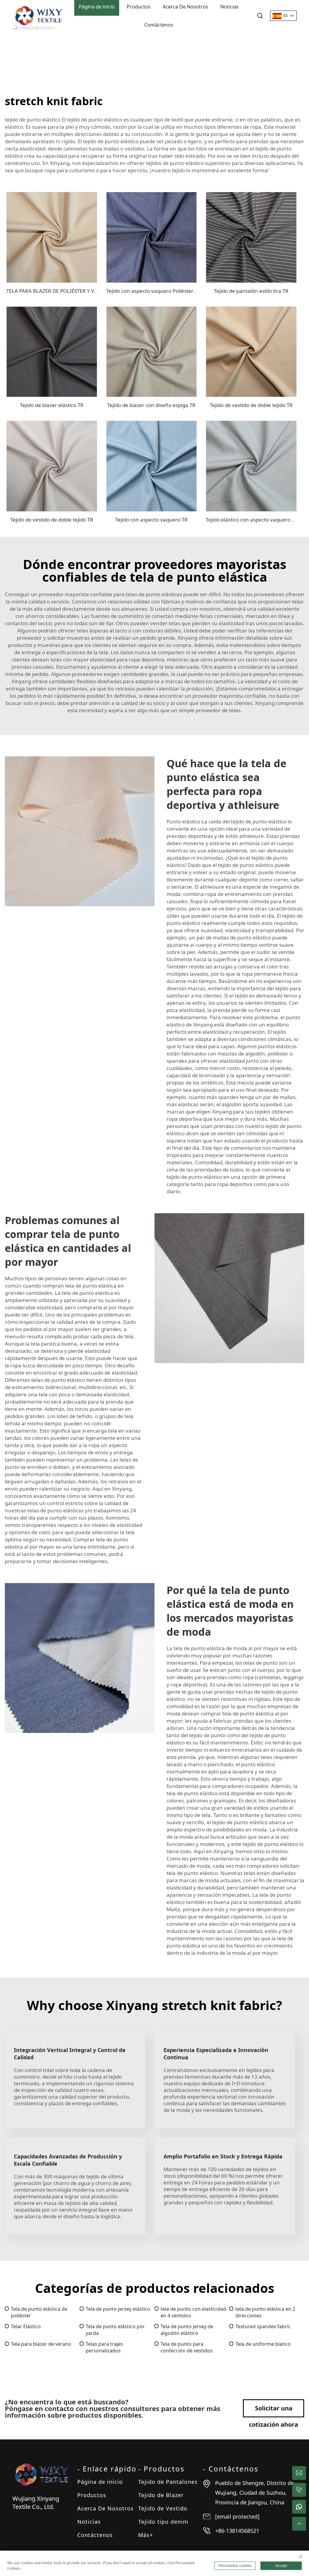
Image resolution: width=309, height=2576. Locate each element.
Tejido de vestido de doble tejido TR (251, 405)
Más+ (146, 2535)
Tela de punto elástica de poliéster (39, 2312)
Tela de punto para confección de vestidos (187, 2347)
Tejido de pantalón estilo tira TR (251, 291)
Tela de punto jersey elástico (118, 2309)
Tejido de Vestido (163, 2508)
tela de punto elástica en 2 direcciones (265, 2312)
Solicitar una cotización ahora (274, 2411)
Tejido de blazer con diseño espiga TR (151, 405)
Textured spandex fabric (263, 2326)
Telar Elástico (26, 2326)
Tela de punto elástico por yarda (115, 2330)
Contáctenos (159, 25)
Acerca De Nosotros (105, 2508)
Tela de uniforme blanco (263, 2344)
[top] (299, 2524)
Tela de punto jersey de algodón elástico (187, 2330)
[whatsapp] (299, 2507)
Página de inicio (100, 2482)
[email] (299, 2473)
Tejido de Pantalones (168, 2482)
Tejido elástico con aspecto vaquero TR (252, 520)
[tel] (299, 2490)
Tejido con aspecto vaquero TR (151, 520)
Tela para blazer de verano (41, 2344)
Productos (92, 2495)
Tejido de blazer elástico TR (52, 405)
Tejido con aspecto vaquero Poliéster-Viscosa (159, 291)
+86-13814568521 (237, 2531)
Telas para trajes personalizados (104, 2347)
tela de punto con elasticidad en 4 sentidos (193, 2312)
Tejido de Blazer (161, 2495)
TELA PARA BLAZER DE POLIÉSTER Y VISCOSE (59, 291)
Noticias (89, 2522)
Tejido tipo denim (163, 2522)
